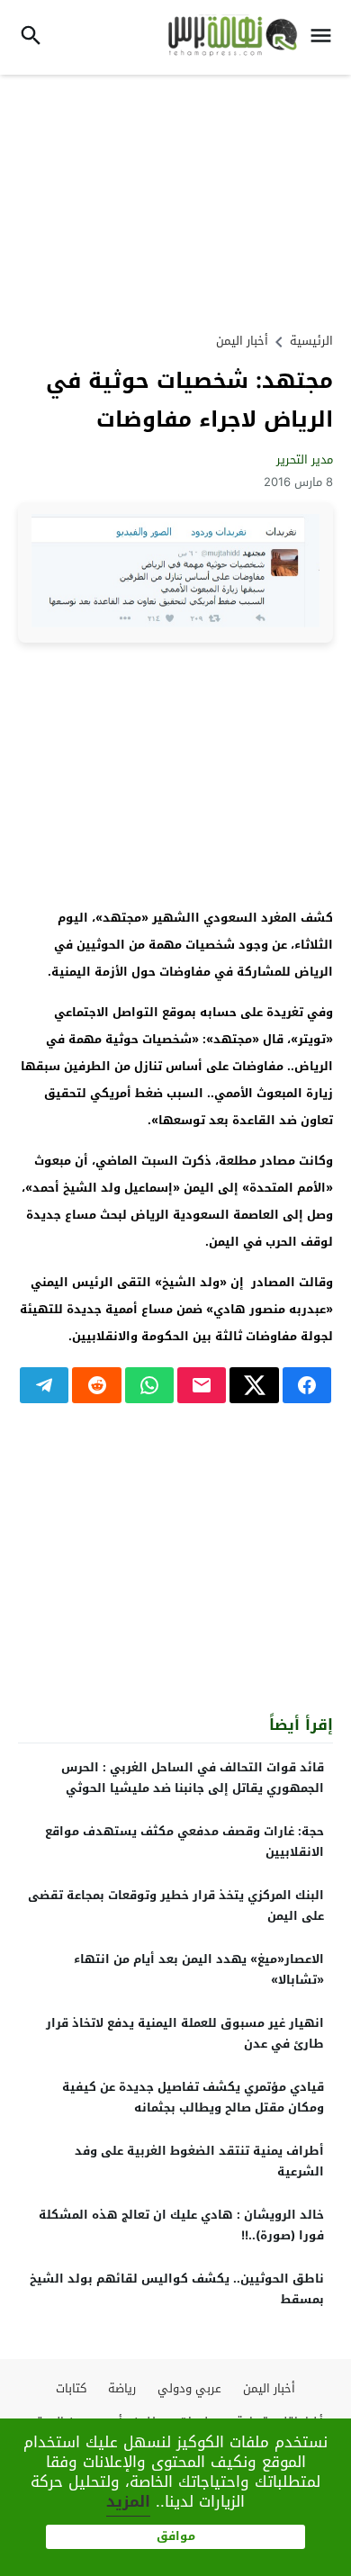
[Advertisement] (175, 201)
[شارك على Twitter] (254, 1385)
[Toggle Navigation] (325, 37)
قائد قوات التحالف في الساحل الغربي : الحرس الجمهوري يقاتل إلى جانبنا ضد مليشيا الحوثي (193, 1778)
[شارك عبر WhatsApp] (149, 1385)
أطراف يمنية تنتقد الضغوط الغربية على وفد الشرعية (199, 2161)
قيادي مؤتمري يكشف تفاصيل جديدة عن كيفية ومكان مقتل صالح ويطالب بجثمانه (193, 2097)
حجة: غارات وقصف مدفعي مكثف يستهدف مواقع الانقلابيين (184, 1842)
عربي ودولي (189, 2388)
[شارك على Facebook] (307, 1385)
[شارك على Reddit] (96, 1385)
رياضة (122, 2388)
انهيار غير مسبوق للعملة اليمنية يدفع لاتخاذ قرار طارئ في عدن (185, 2033)
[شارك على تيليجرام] (44, 1385)
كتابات (71, 2388)
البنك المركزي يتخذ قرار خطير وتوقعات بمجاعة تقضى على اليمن (176, 1905)
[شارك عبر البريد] (202, 1385)
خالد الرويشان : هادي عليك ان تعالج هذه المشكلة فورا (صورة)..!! (181, 2225)
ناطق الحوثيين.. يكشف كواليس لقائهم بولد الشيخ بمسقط (177, 2289)
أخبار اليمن (242, 341)
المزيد (128, 2501)
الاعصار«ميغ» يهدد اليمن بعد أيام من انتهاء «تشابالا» (199, 1969)
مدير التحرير (305, 459)
